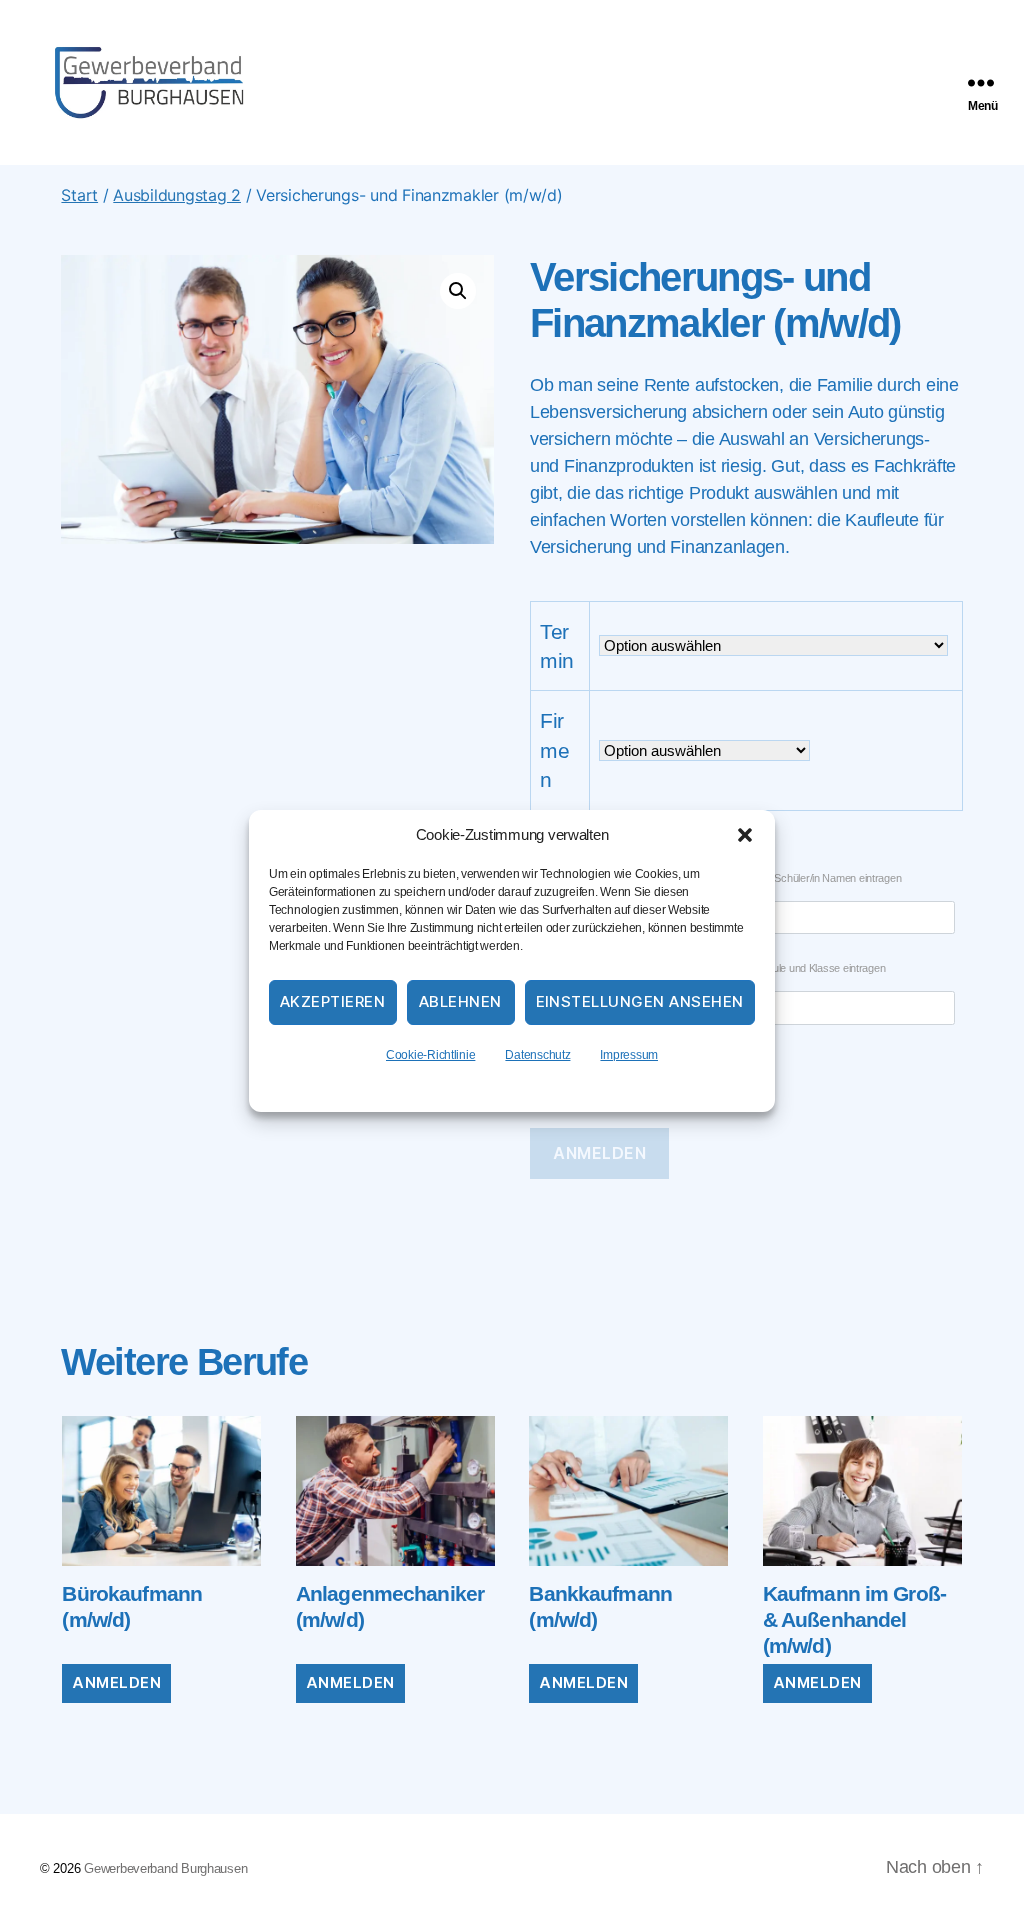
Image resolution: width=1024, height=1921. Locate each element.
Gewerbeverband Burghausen (165, 1868)
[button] (745, 835)
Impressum (629, 1055)
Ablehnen (460, 1001)
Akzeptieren (333, 1001)
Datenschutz (537, 1055)
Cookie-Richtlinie (430, 1055)
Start (79, 195)
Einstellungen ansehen (640, 1001)
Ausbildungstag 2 (177, 195)
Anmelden (599, 1153)
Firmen (554, 750)
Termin (557, 646)
